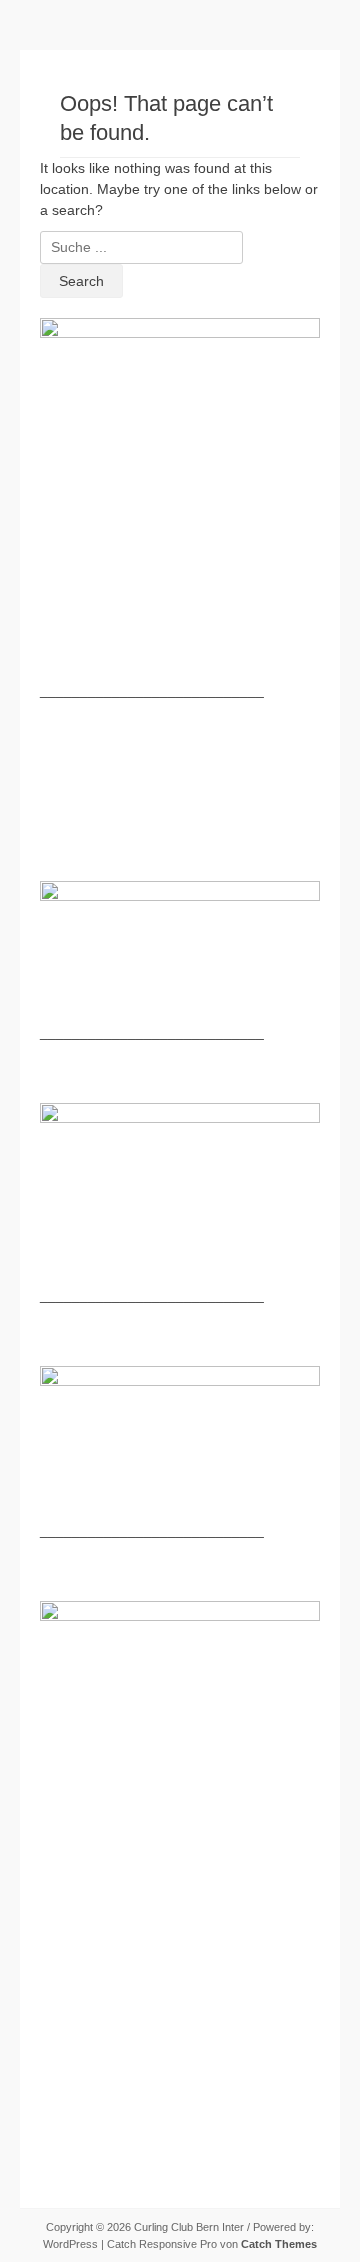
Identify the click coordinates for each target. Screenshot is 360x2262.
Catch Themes (279, 2244)
